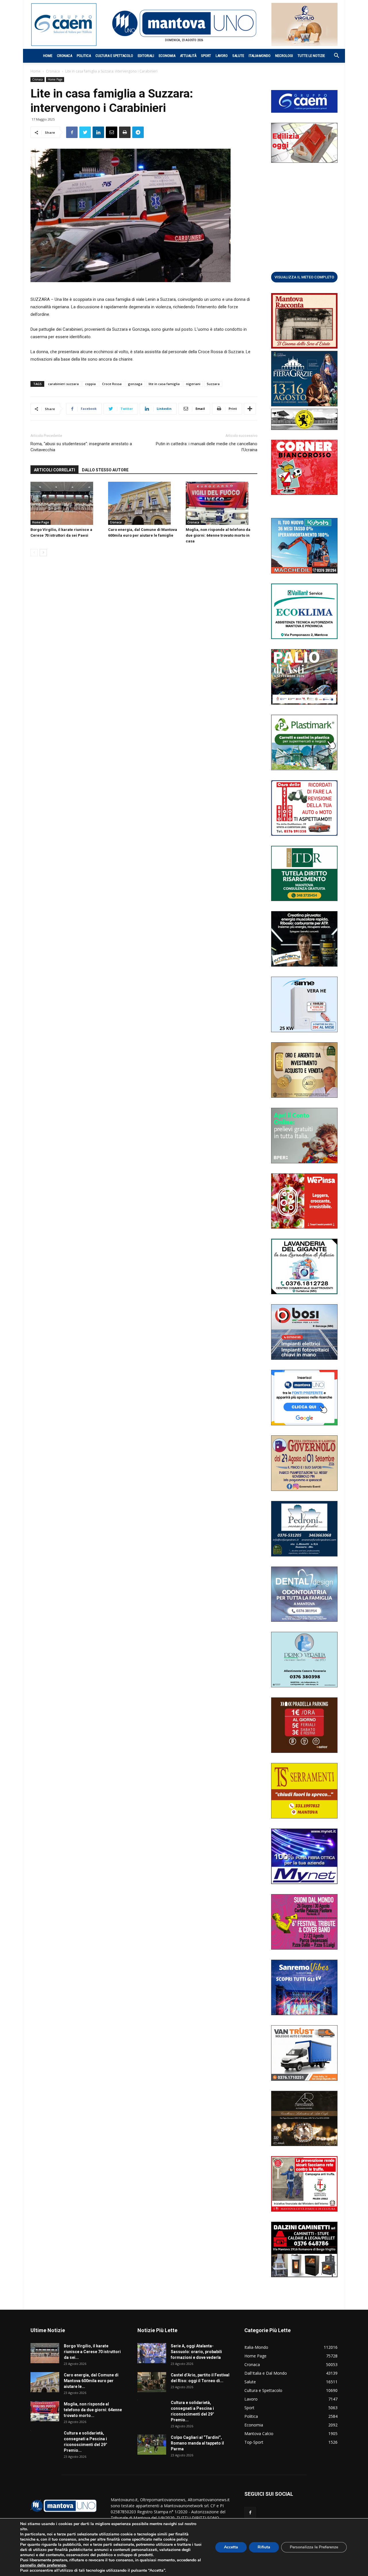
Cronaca (65, 56)
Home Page (55, 79)
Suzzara (213, 384)
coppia (90, 384)
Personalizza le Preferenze (314, 2547)
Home (48, 56)
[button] (333, 56)
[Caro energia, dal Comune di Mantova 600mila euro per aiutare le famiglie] (144, 503)
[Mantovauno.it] (184, 23)
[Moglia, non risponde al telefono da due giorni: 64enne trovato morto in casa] (222, 503)
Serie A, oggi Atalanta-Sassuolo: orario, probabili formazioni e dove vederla (196, 2352)
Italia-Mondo (260, 56)
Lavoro (222, 56)
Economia (167, 56)
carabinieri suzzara (63, 384)
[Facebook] (250, 2513)
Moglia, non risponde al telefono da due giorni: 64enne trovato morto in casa (218, 535)
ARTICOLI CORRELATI (54, 470)
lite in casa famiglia (164, 384)
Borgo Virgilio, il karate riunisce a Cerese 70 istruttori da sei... (92, 2352)
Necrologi (284, 56)
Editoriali (146, 56)
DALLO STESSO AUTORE (105, 470)
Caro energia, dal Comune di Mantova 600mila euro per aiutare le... (91, 2381)
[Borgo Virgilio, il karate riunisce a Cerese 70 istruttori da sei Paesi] (66, 503)
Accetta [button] (231, 2547)
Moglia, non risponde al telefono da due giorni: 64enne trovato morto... (93, 2410)
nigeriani (193, 384)
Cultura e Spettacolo (114, 56)
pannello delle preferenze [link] (43, 2565)
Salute (238, 56)
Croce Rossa (112, 384)
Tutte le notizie (311, 56)
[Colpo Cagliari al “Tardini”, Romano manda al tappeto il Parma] (152, 2445)
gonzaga (135, 384)
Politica (84, 56)
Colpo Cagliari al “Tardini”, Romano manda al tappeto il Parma (197, 2443)
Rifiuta (264, 2547)
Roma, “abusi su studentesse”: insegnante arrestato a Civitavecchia (81, 447)
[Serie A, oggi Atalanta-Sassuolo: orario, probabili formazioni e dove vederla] (152, 2353)
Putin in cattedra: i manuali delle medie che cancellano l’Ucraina (207, 447)
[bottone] (304, 277)
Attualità (188, 56)
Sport (206, 56)
